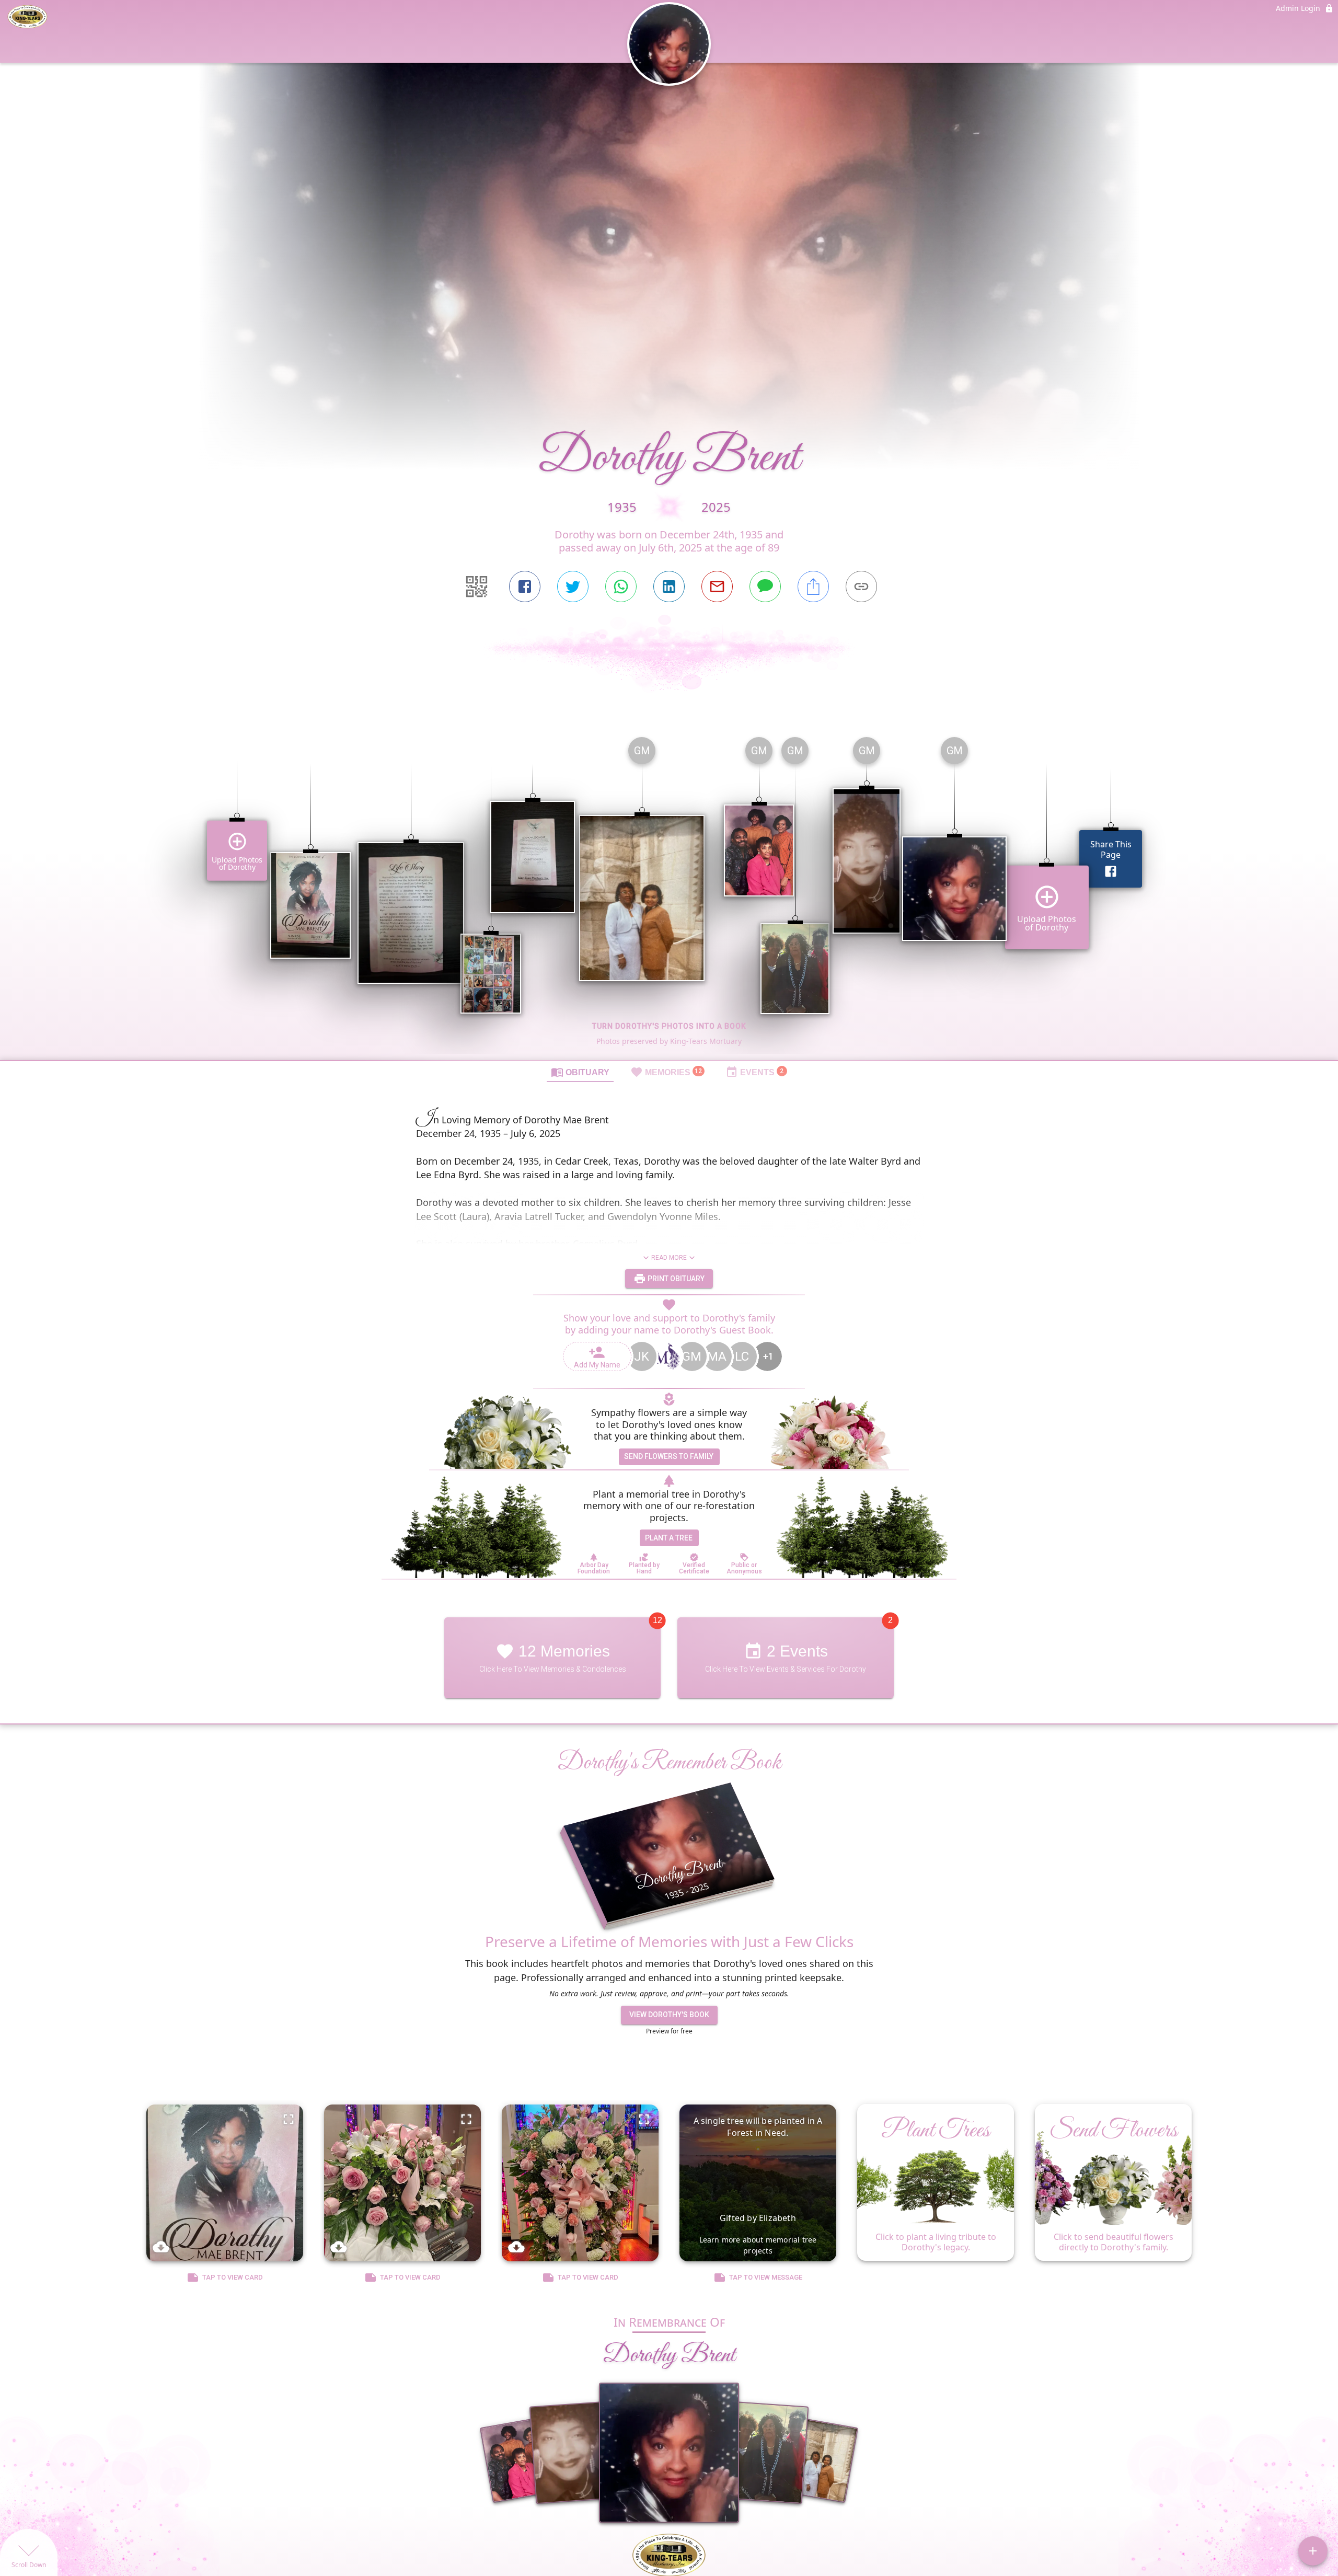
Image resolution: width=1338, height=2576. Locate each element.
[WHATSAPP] (621, 586)
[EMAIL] (717, 586)
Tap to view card (233, 2277)
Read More (669, 1258)
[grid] (669, 894)
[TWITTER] (573, 586)
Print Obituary (675, 1279)
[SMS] (765, 586)
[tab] (580, 1072)
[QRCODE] (477, 586)
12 (658, 1620)
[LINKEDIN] (669, 586)
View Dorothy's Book (669, 2015)
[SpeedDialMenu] (1313, 2551)
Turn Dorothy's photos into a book (669, 1026)
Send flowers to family (669, 1456)
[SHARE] (813, 586)
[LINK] (861, 586)
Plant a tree (669, 1538)
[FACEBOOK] (525, 586)
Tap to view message (766, 2277)
